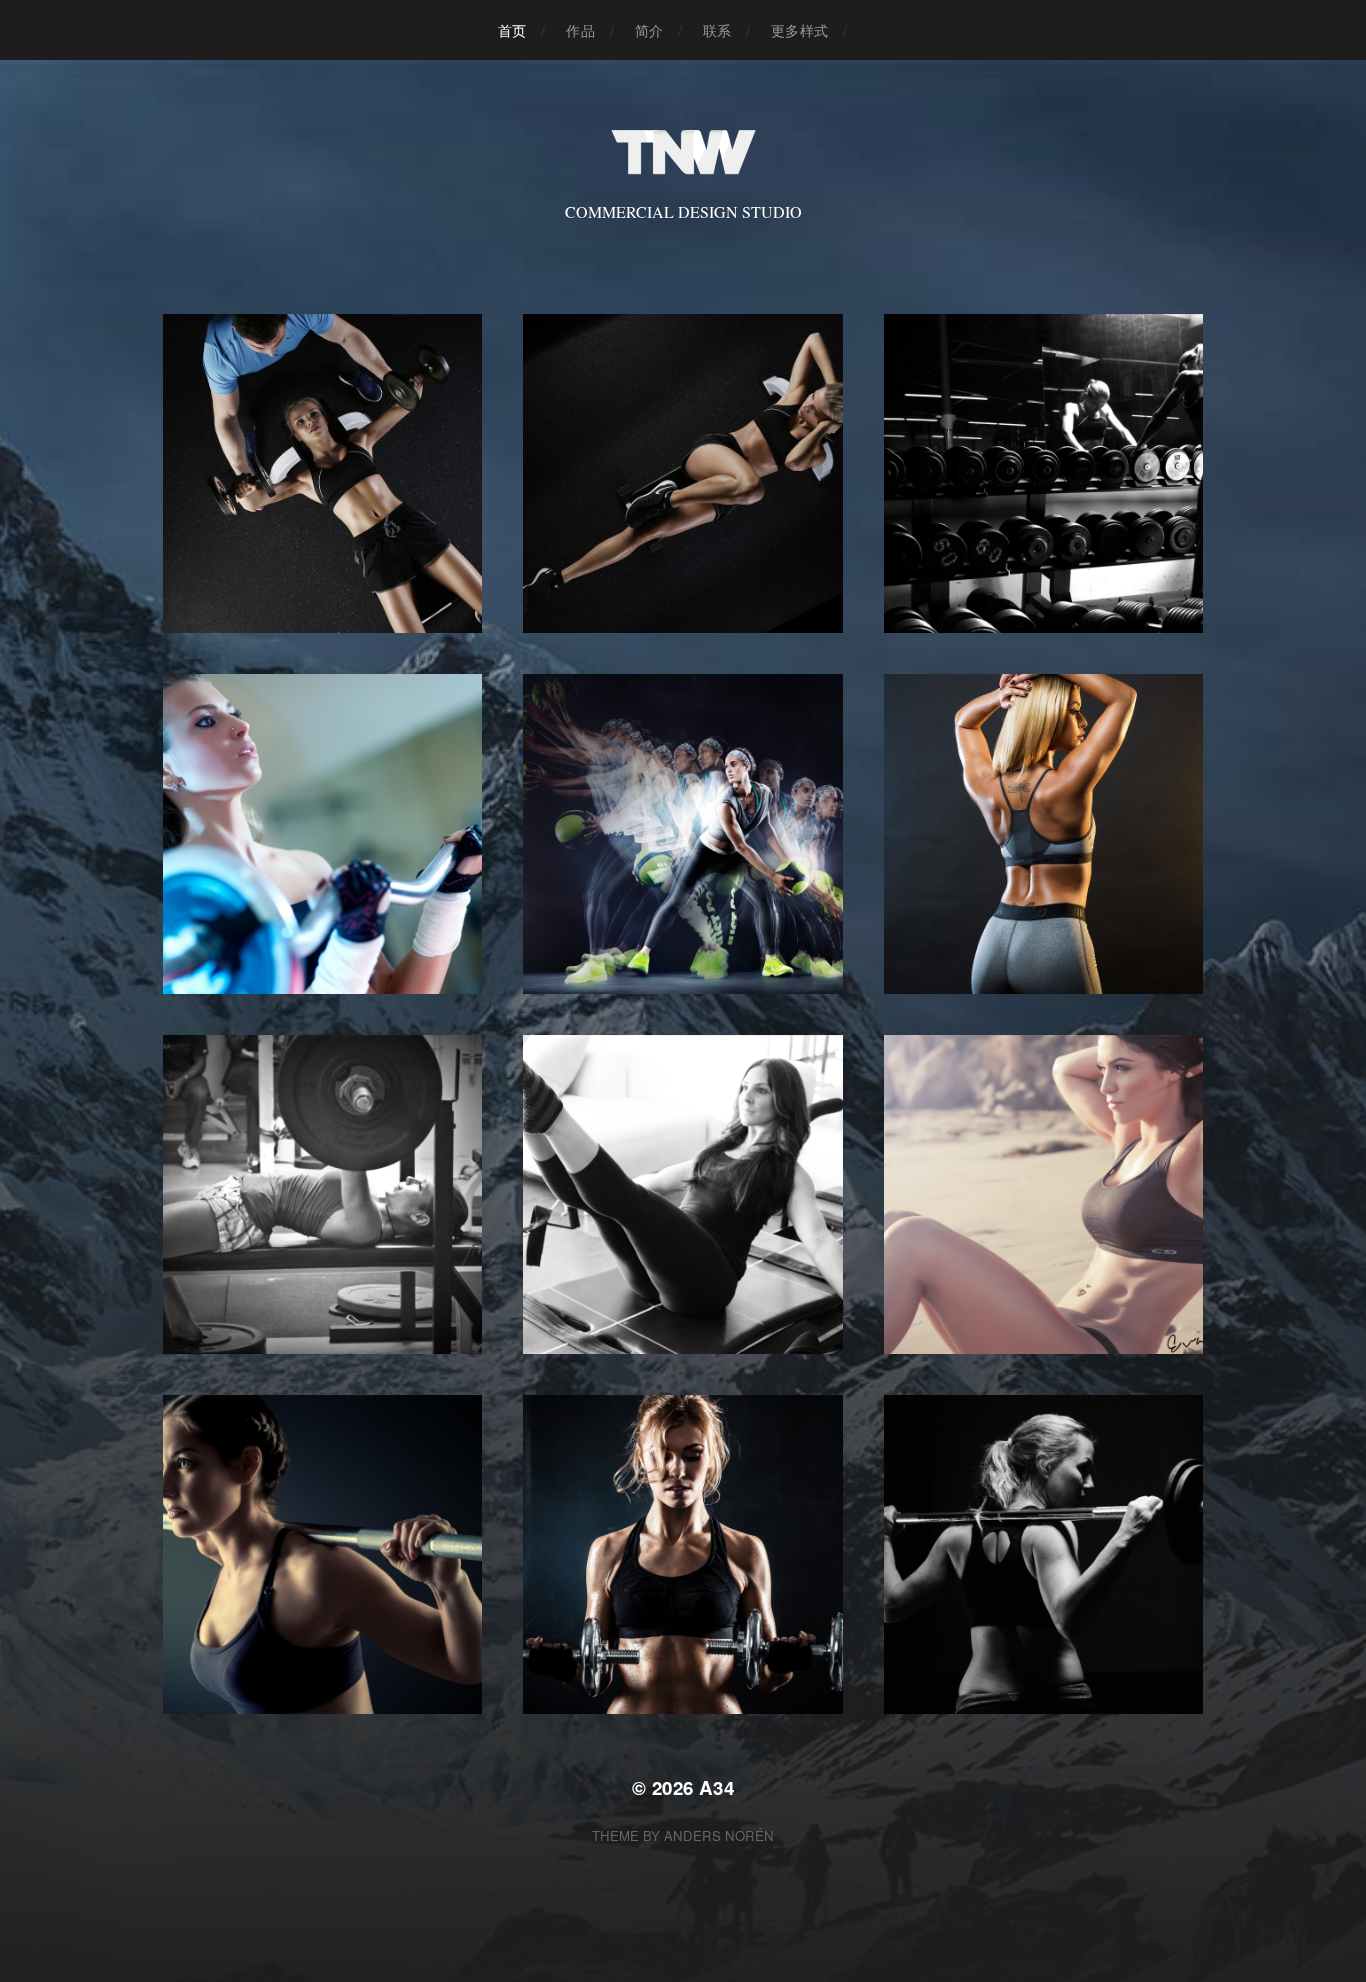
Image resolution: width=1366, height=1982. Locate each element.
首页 (512, 30)
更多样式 (799, 30)
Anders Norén (719, 1835)
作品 (580, 30)
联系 (717, 30)
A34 (716, 1787)
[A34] (683, 152)
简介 (649, 30)
